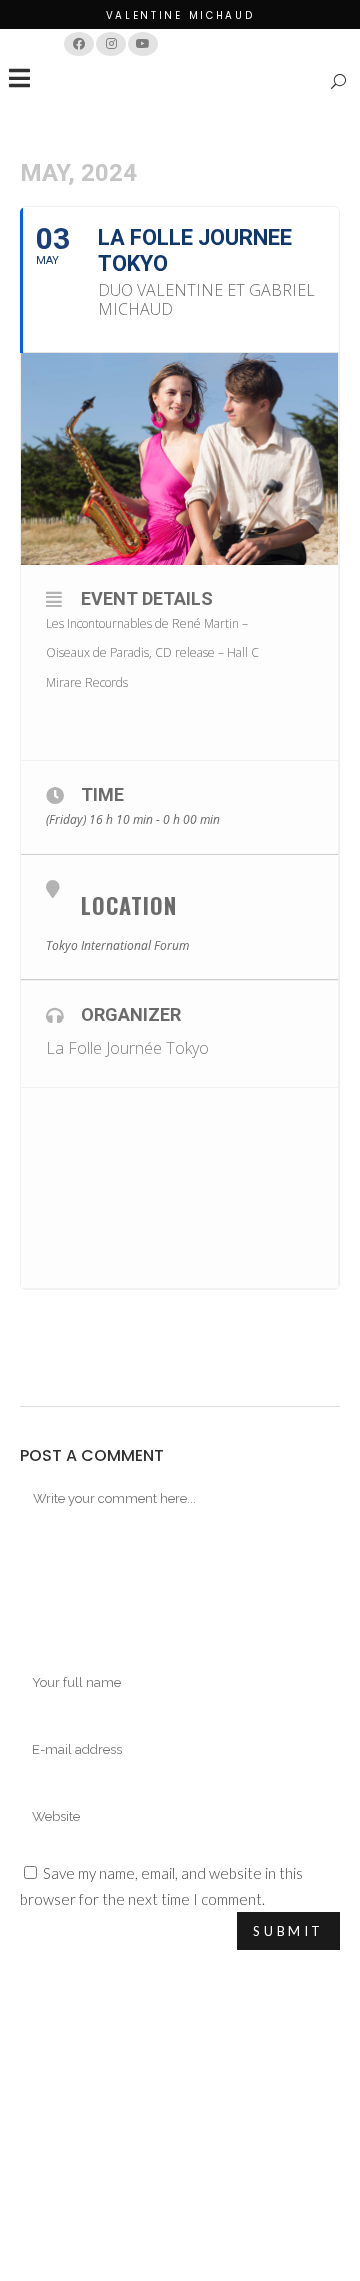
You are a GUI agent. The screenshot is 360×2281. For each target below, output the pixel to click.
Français (199, 43)
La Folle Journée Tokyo (127, 1048)
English (261, 43)
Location (129, 905)
